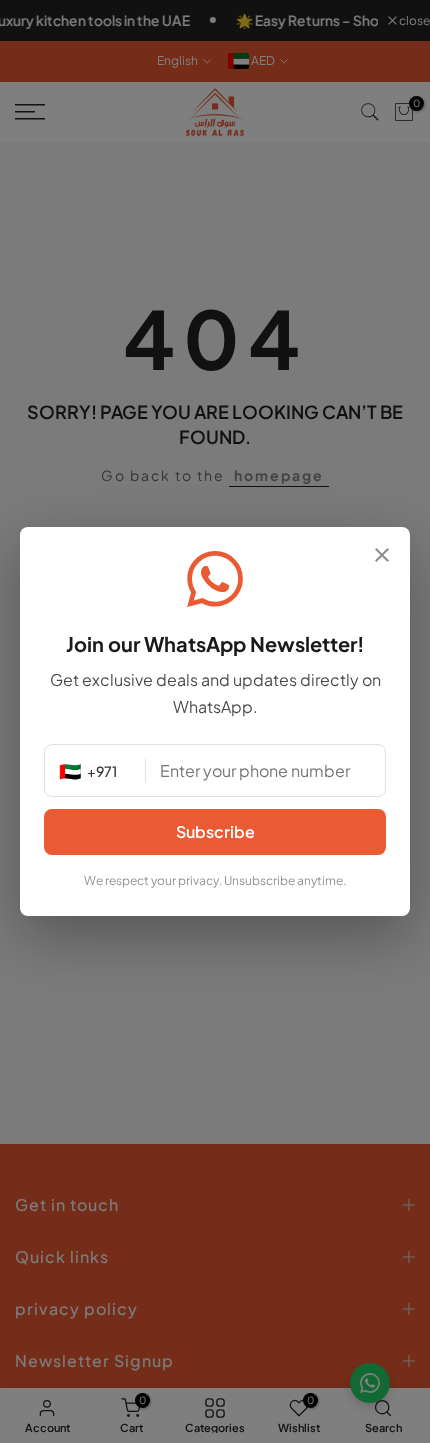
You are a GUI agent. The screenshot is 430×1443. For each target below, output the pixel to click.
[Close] (382, 556)
